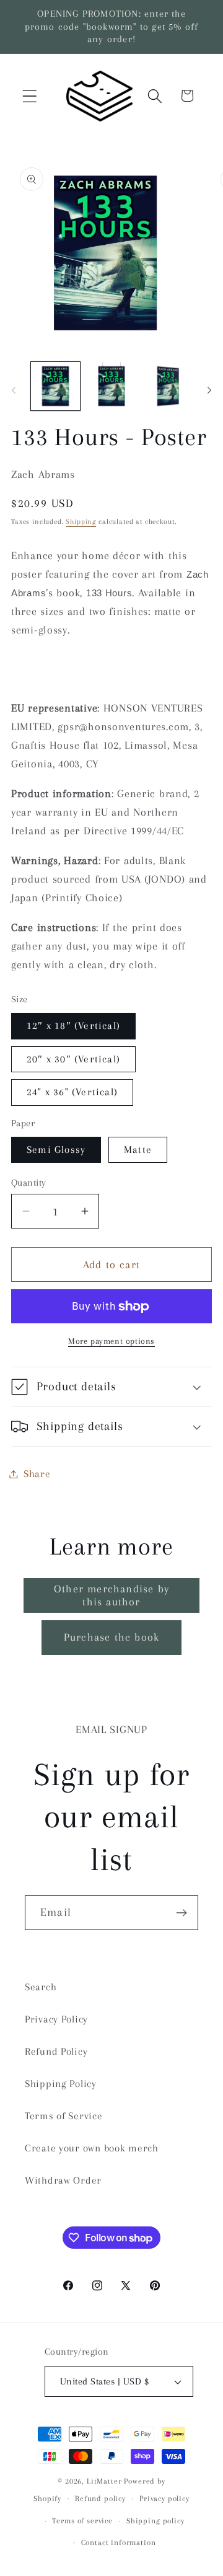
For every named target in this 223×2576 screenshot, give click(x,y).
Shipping (81, 522)
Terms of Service (64, 2116)
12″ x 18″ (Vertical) (73, 1026)
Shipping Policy (61, 2084)
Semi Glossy (56, 1149)
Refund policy (100, 2499)
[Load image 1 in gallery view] (55, 386)
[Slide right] (209, 390)
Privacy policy (164, 2499)
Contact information (119, 2543)
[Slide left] (14, 390)
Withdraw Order (63, 2180)
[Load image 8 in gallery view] (168, 386)
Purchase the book (111, 1637)
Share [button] (37, 1474)
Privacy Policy (56, 2019)
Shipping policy (155, 2521)
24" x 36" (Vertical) (72, 1092)
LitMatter (104, 2481)
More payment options (111, 1341)
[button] (30, 96)
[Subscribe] (181, 1913)
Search (41, 1987)
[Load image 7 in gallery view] (112, 386)
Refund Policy (56, 2051)
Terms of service (82, 2521)
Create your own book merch (92, 2148)
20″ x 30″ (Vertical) (73, 1059)
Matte (138, 1149)
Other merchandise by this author (111, 1595)
